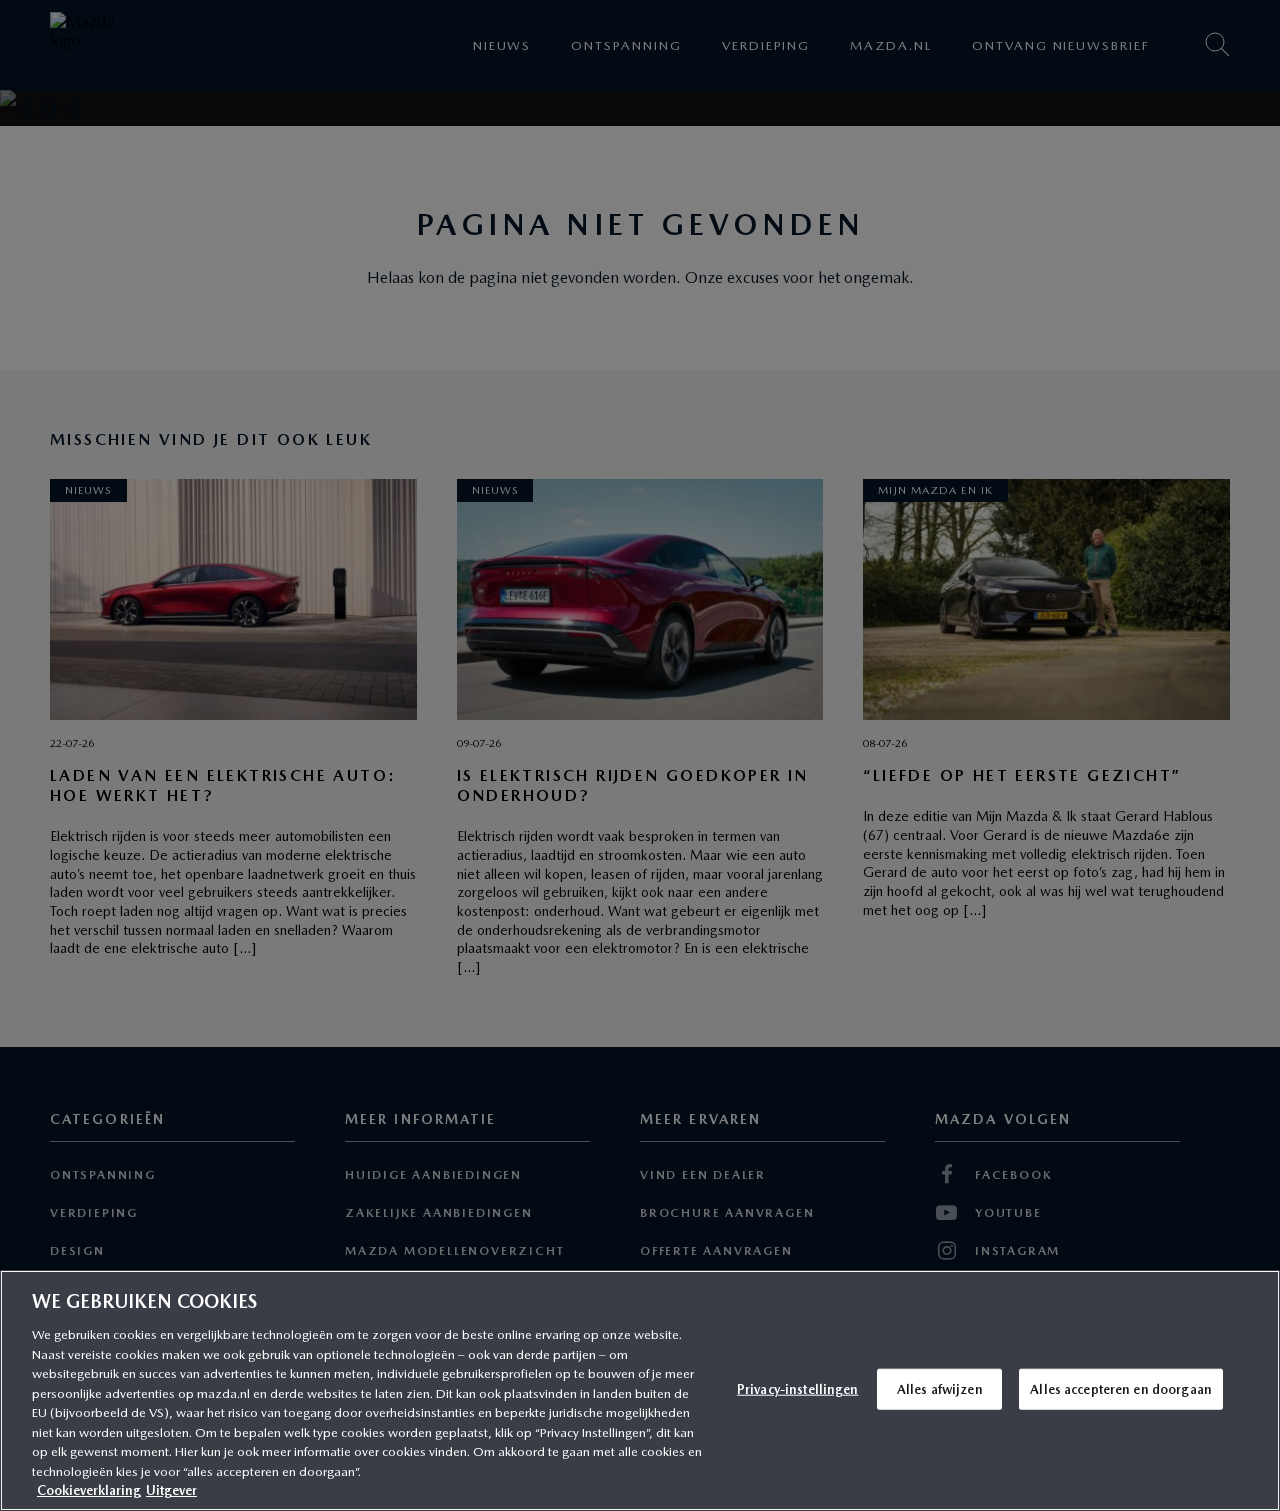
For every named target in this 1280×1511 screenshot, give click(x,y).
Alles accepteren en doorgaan (1121, 1388)
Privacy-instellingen (798, 1388)
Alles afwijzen (940, 1388)
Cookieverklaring (89, 1490)
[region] (640, 1390)
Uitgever (171, 1490)
